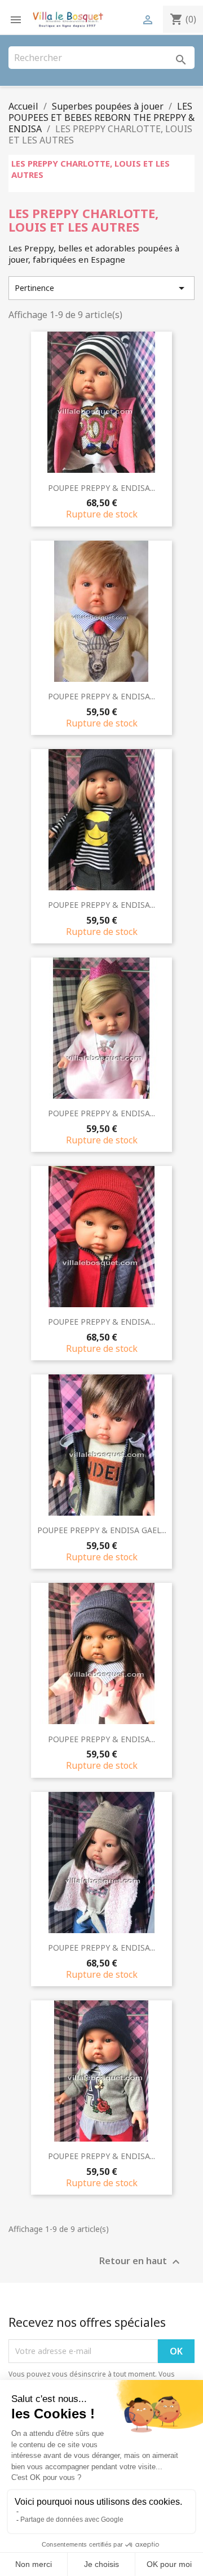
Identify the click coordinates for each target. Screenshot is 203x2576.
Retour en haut (141, 2262)
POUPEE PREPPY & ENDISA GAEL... (102, 1530)
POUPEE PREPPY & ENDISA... (101, 488)
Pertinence (101, 288)
